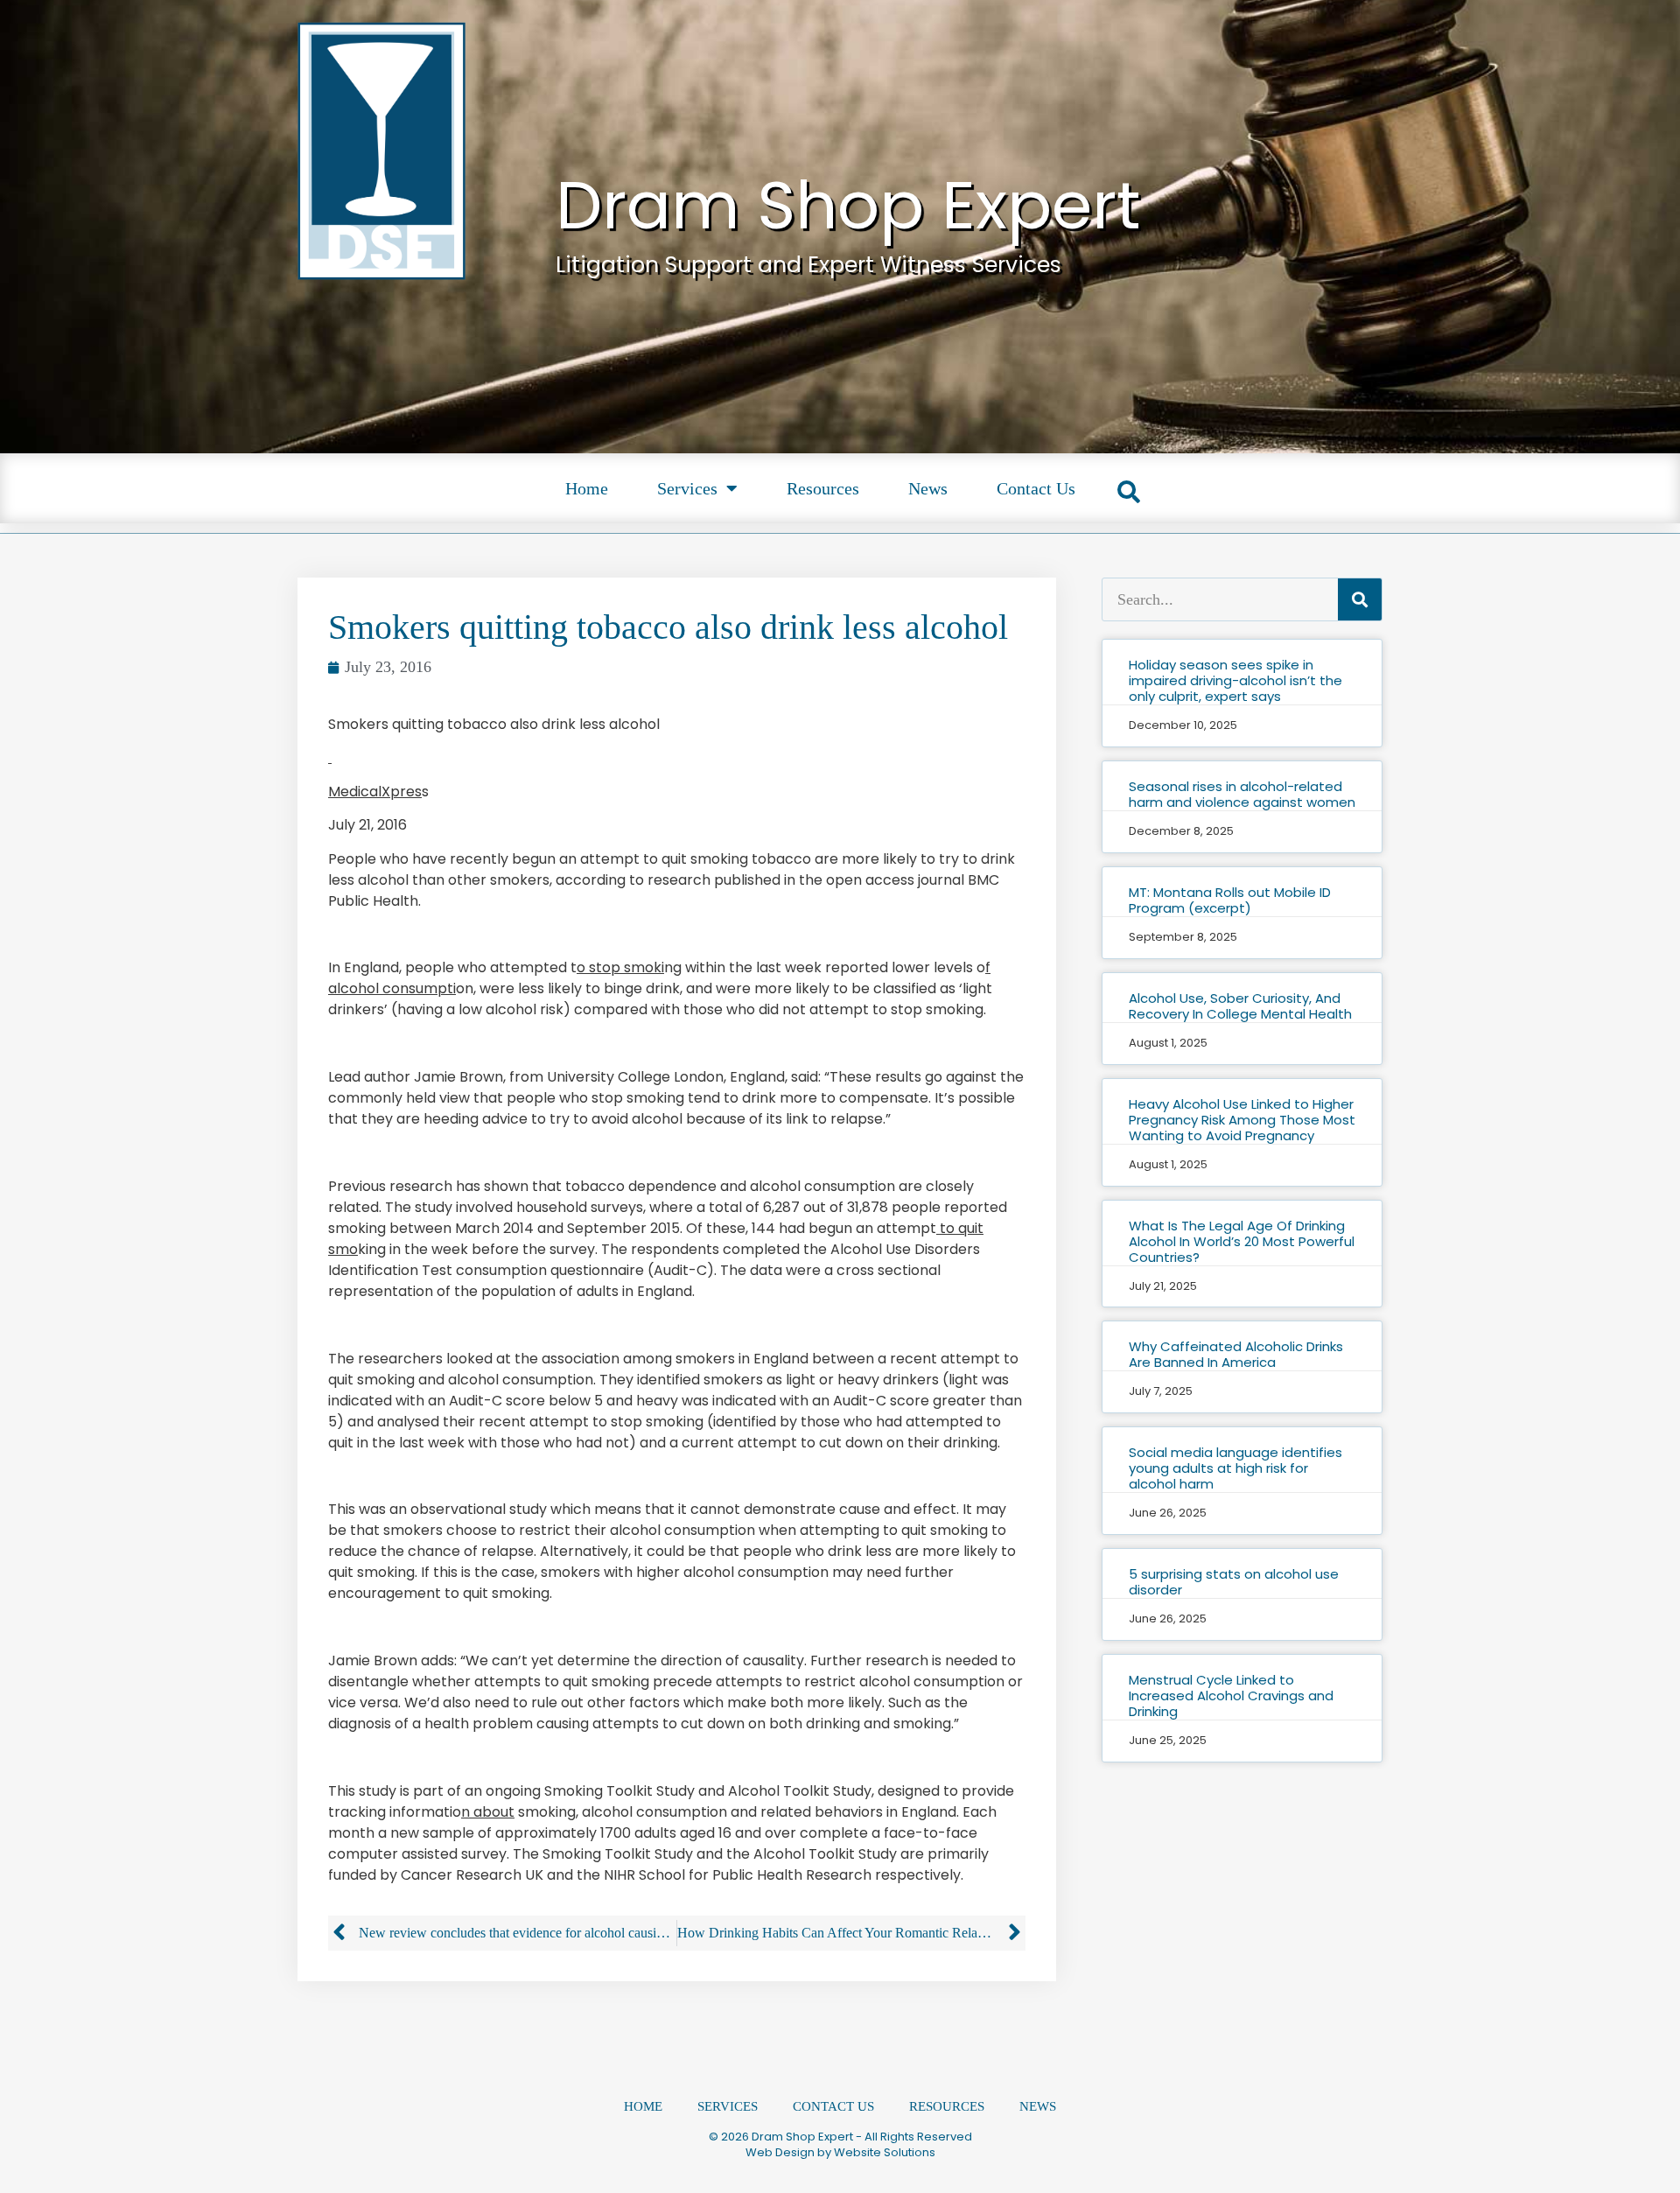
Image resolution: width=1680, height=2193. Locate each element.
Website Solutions (885, 2152)
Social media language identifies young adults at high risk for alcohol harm (1235, 1468)
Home (587, 488)
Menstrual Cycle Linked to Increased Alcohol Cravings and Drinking (1231, 1696)
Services (687, 488)
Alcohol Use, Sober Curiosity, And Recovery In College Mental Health (1240, 1006)
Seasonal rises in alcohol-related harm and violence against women (1242, 794)
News (928, 488)
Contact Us (1036, 488)
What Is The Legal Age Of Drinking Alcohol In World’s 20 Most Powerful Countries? (1242, 1241)
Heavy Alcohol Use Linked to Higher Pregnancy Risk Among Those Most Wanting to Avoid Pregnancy (1242, 1120)
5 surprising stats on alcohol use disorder (1234, 1582)
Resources (823, 488)
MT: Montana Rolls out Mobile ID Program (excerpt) (1230, 900)
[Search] (1360, 599)
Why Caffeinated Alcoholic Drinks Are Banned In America (1236, 1354)
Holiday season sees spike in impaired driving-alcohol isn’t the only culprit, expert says (1235, 680)
